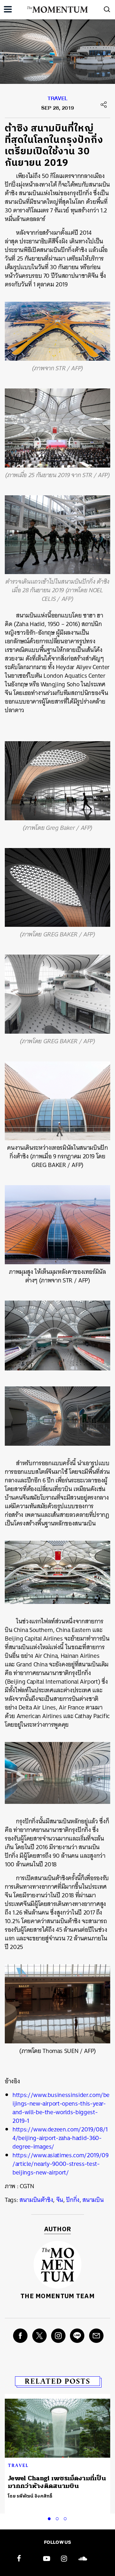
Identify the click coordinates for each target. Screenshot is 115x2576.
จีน (60, 2200)
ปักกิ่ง (73, 2200)
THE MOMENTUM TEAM (57, 2296)
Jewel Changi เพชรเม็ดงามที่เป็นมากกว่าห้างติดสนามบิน (57, 2482)
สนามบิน (93, 2200)
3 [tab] (66, 2518)
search (107, 9)
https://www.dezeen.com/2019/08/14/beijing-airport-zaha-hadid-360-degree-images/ (60, 2138)
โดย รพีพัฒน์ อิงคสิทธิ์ (30, 2496)
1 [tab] (50, 2518)
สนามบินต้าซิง (36, 2200)
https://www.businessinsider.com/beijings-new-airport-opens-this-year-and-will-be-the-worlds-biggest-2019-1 (61, 2108)
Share (104, 105)
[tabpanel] (57, 2450)
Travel (58, 100)
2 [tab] (58, 2518)
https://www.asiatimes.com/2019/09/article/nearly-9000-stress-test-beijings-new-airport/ (60, 2164)
